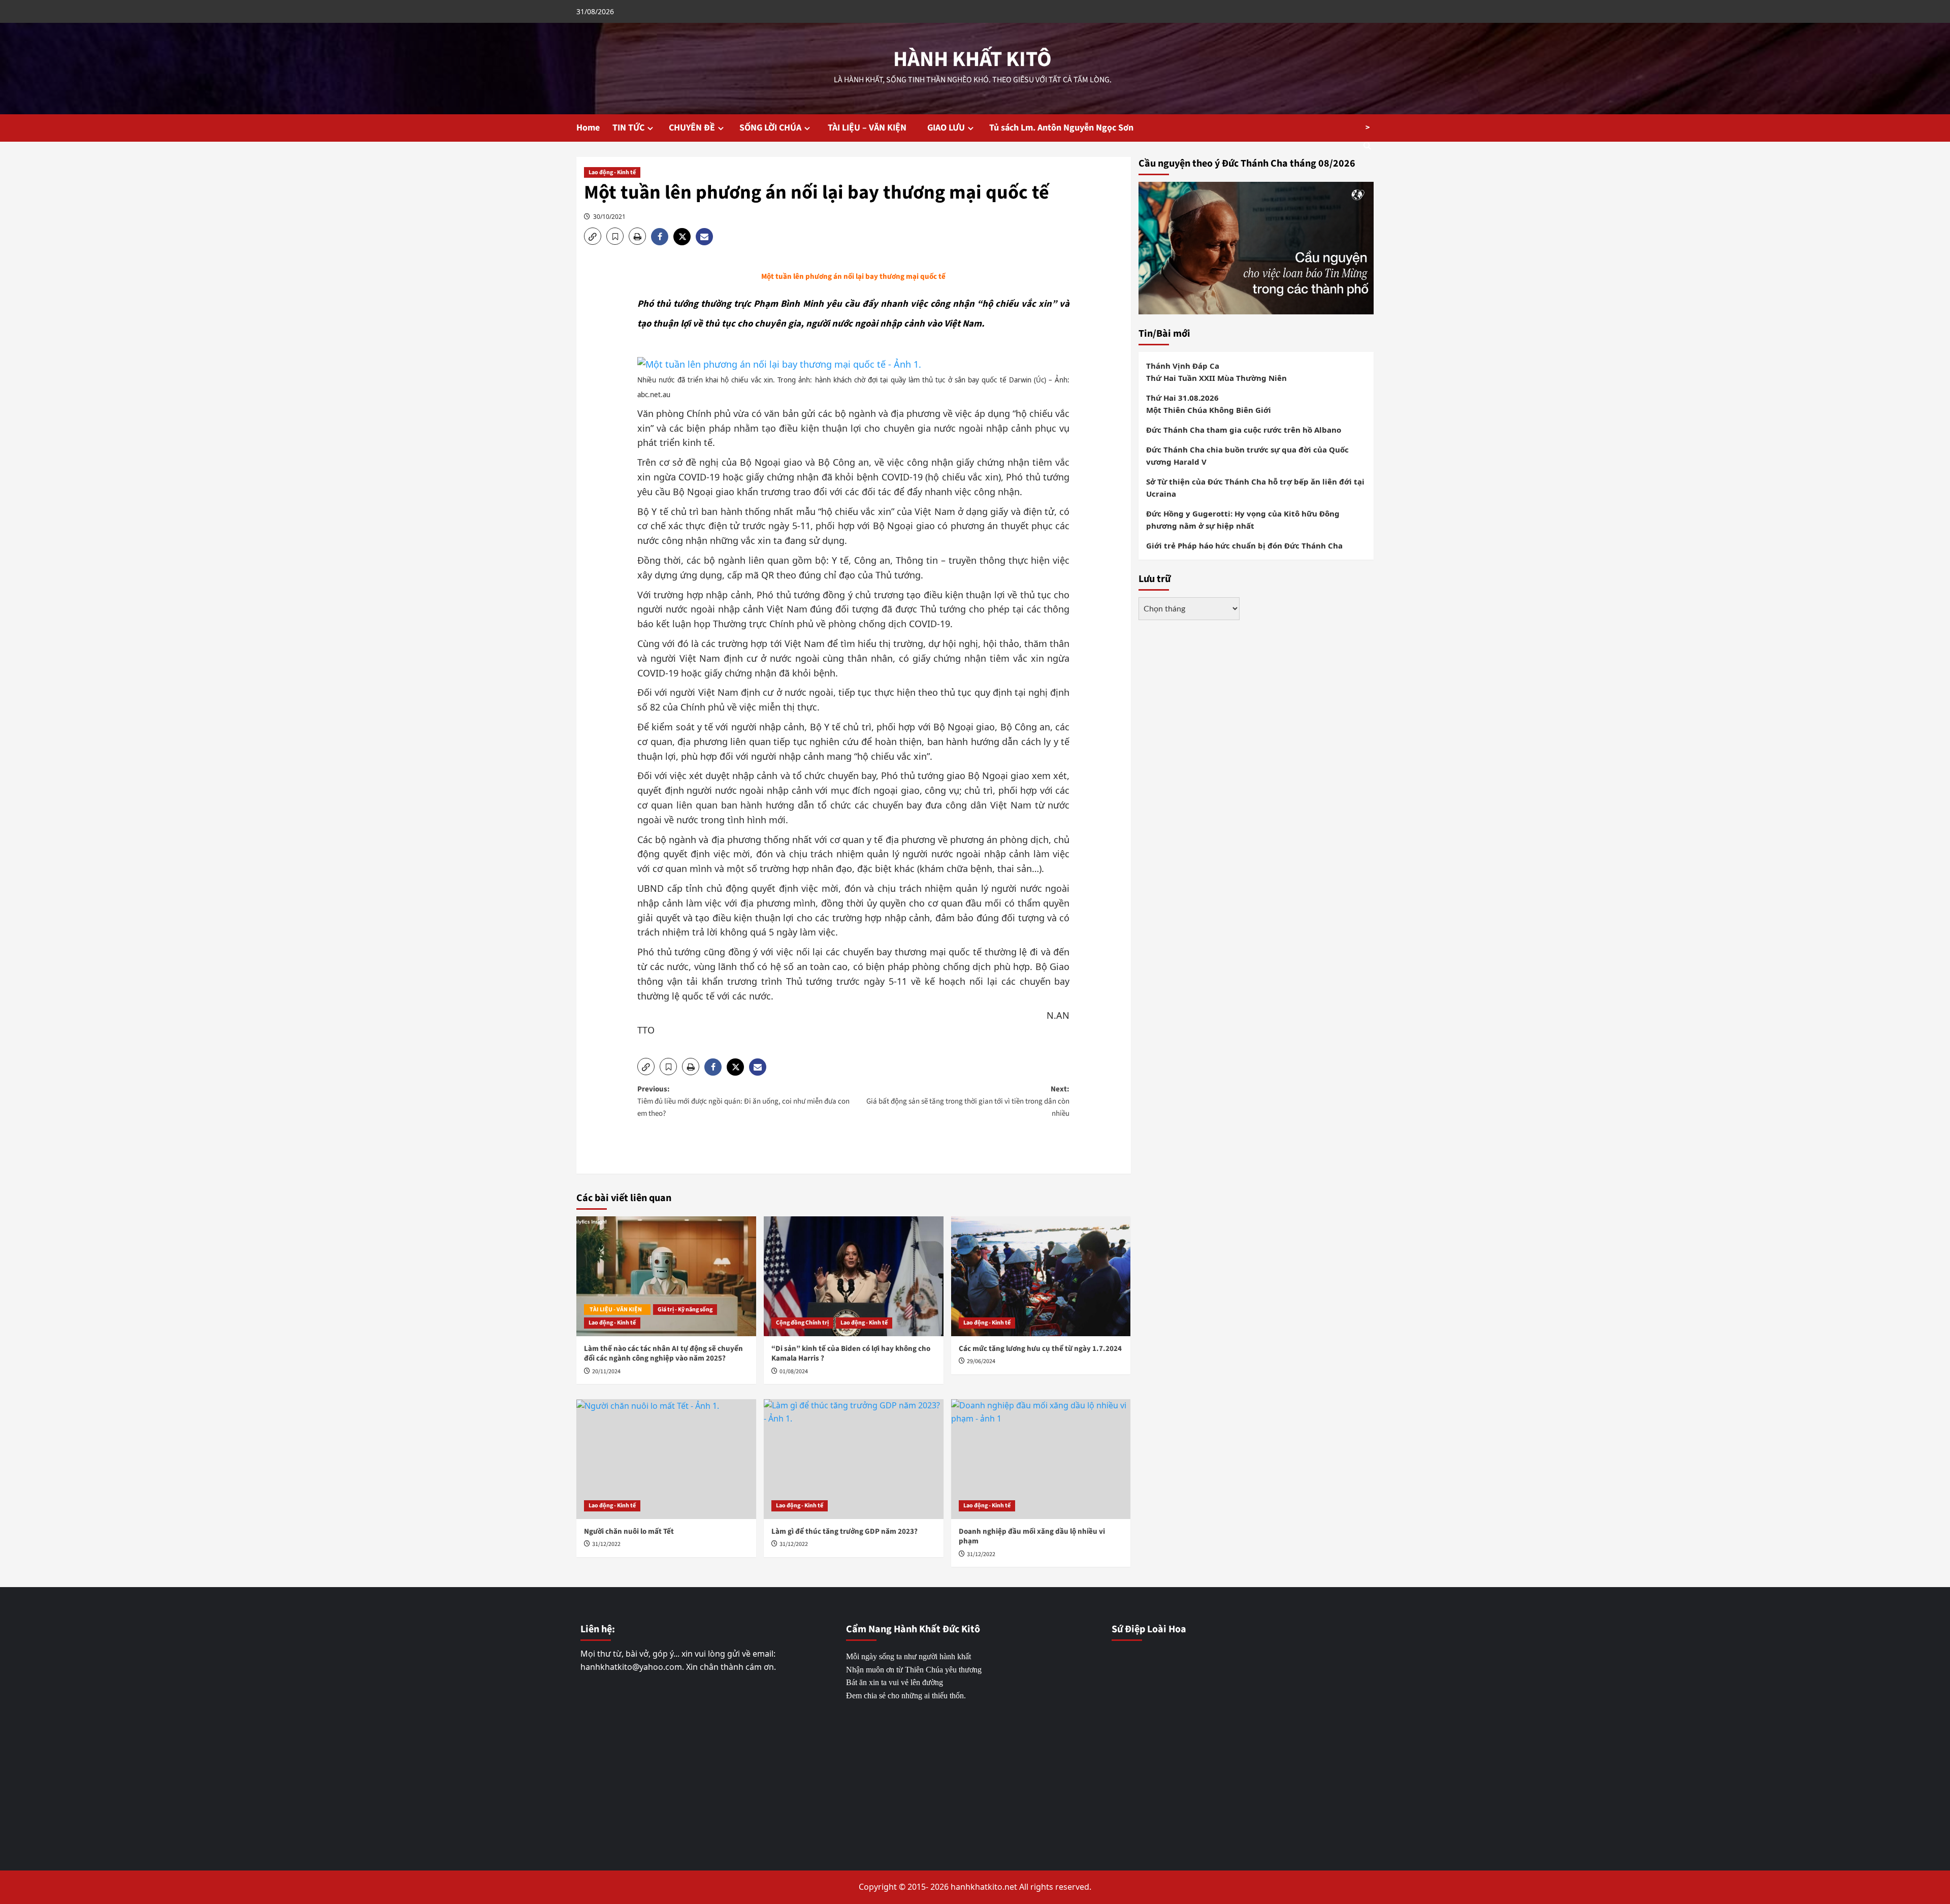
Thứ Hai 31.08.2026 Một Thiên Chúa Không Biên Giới (1209, 403)
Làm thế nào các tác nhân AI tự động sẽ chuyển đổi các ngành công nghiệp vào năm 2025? (663, 1354)
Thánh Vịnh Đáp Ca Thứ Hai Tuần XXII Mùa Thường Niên (1216, 371)
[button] (593, 236)
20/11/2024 (606, 1371)
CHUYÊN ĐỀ (692, 128)
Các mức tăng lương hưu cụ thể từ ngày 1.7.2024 (1040, 1349)
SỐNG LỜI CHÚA (770, 128)
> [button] (1368, 127)
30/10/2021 (609, 217)
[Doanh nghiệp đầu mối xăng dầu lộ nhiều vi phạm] (1041, 1459)
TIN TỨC (628, 128)
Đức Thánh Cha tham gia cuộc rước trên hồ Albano (1244, 429)
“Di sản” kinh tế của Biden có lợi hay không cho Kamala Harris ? (851, 1354)
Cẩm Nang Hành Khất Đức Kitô (913, 1629)
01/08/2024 (794, 1371)
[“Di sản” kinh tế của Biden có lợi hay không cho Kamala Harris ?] (854, 1276)
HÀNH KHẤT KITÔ (972, 59)
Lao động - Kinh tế (612, 172)
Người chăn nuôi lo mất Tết (629, 1531)
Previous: (743, 1101)
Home (588, 128)
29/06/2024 (981, 1361)
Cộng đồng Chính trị (802, 1323)
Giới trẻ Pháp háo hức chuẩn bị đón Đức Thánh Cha (1244, 545)
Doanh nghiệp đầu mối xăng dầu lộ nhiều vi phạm (1032, 1537)
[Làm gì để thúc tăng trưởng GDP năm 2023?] (854, 1459)
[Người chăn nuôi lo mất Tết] (666, 1459)
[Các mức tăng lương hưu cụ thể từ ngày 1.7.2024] (1041, 1276)
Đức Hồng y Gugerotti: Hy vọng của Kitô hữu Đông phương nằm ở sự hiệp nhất (1243, 519)
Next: (968, 1101)
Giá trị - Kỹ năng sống (685, 1310)
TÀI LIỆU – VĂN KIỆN (870, 128)
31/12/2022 (606, 1544)
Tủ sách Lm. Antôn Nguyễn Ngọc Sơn (1061, 128)
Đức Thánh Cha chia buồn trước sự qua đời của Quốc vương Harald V (1247, 455)
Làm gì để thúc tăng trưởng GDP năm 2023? (844, 1531)
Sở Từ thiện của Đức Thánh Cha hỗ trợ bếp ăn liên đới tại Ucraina (1255, 487)
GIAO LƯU (946, 128)
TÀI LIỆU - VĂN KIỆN (617, 1310)
